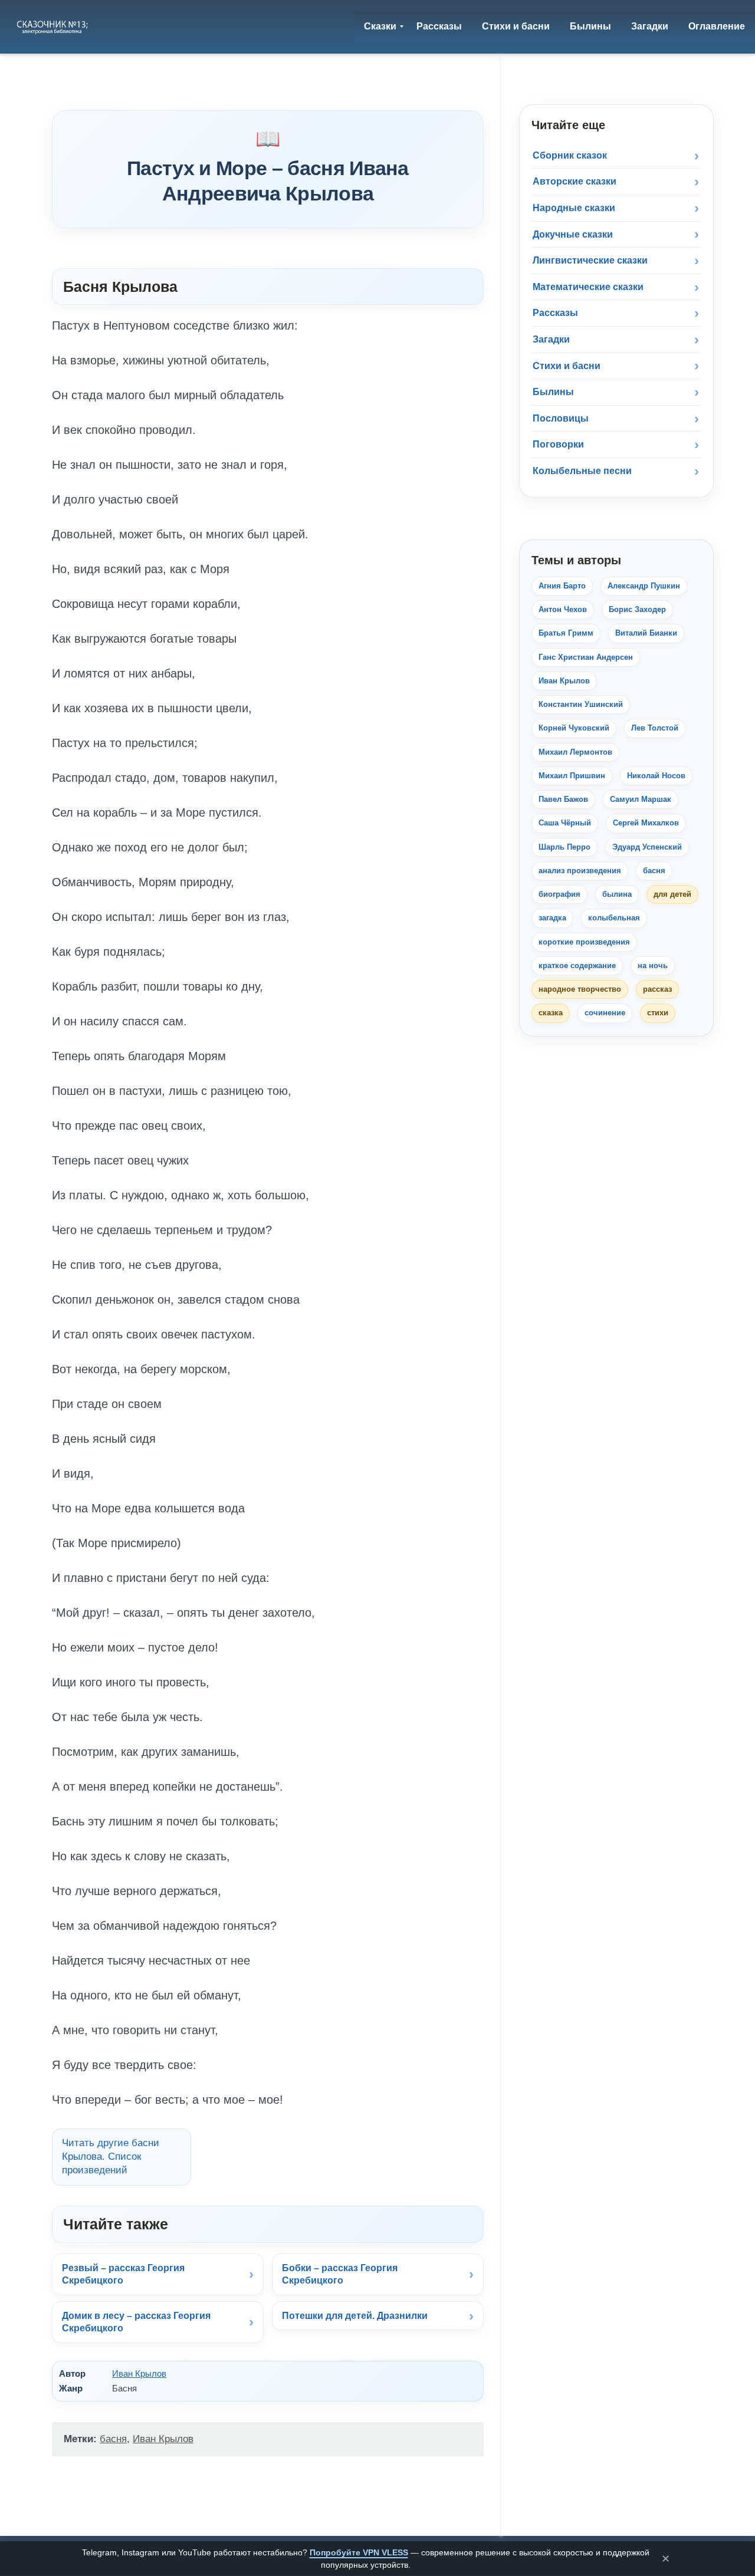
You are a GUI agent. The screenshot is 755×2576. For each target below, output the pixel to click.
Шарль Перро (564, 847)
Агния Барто (562, 586)
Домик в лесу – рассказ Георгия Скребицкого (136, 2322)
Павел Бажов (563, 799)
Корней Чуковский (574, 728)
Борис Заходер (637, 609)
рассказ (657, 989)
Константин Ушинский (581, 704)
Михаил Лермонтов (575, 752)
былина (617, 894)
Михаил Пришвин (572, 776)
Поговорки (558, 444)
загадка (552, 918)
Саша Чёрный (565, 823)
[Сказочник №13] (53, 27)
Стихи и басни (567, 366)
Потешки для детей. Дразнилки (355, 2316)
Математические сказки (588, 287)
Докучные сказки (573, 234)
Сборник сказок (570, 155)
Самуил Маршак (641, 799)
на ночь (653, 965)
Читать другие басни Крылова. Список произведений (111, 2156)
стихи (658, 1013)
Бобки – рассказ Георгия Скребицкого (340, 2274)
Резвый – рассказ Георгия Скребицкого (123, 2274)
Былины (553, 392)
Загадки (551, 339)
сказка (551, 1013)
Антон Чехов (563, 609)
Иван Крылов (139, 2373)
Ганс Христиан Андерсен (586, 657)
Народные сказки (574, 208)
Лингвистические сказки (590, 260)
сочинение (605, 1013)
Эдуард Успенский (647, 847)
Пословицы (561, 418)
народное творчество (580, 989)
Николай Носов (656, 776)
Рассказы (555, 313)
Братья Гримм (566, 633)
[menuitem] (380, 27)
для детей (672, 894)
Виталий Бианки (646, 633)
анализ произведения (580, 871)
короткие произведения (584, 942)
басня (113, 2439)
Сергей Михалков (646, 823)
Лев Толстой (655, 728)
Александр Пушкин (644, 586)
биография (559, 894)
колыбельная (614, 918)
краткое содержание (577, 965)
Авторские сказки (575, 181)
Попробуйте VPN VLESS (359, 2552)
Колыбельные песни (582, 471)
